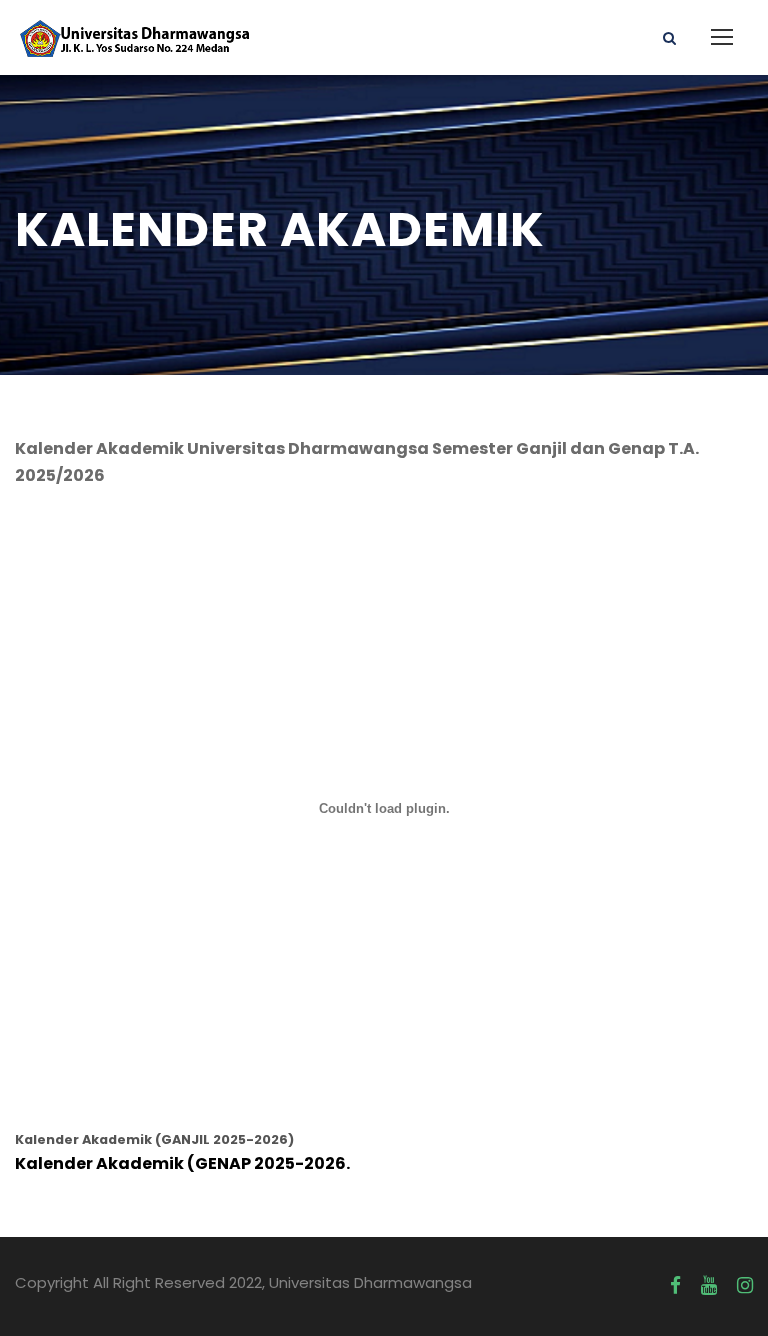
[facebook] (675, 1286)
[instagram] (745, 1286)
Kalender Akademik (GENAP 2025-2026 (180, 1163)
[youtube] (709, 1286)
